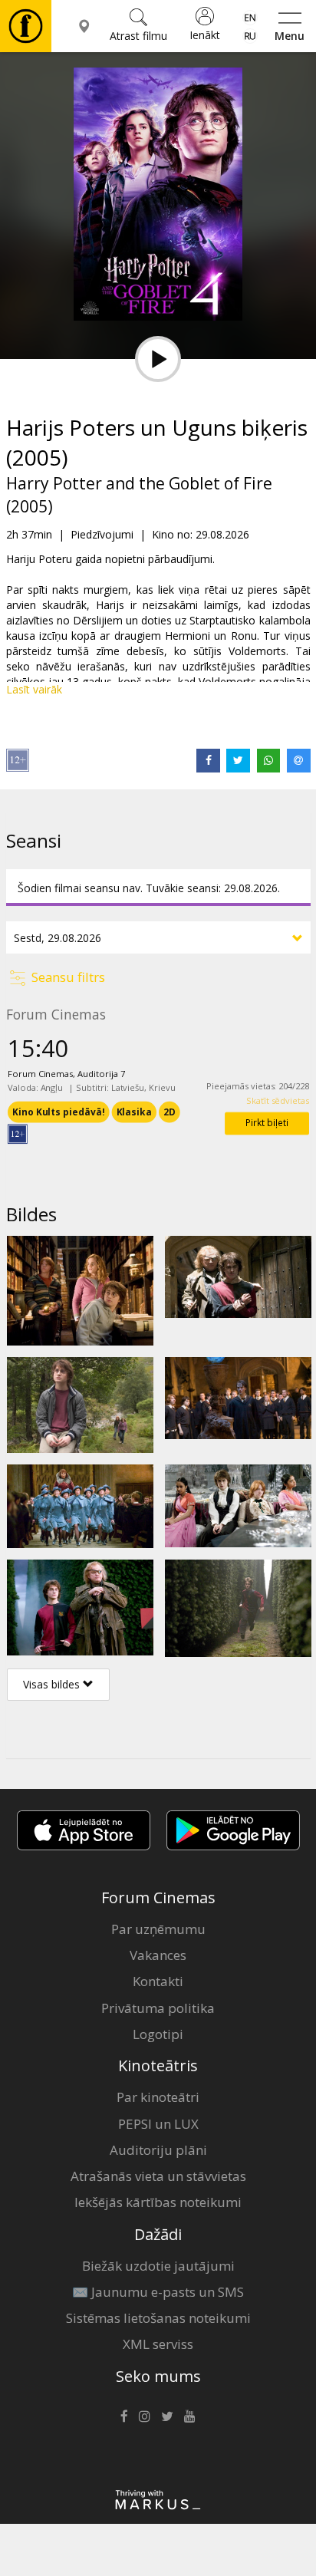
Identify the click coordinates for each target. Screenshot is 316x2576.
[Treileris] (158, 359)
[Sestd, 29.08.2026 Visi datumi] (158, 937)
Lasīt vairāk (34, 689)
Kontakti (158, 1981)
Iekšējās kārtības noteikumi (158, 2202)
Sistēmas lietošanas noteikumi (158, 2318)
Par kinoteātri (158, 2097)
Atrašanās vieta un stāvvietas (158, 2176)
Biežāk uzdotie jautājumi (158, 2266)
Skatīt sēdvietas (277, 1100)
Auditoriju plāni (158, 2150)
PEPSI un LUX (158, 2124)
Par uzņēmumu (158, 1929)
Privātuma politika (158, 2008)
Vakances (158, 1955)
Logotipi (158, 2034)
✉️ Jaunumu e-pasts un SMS (158, 2292)
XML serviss (158, 2344)
